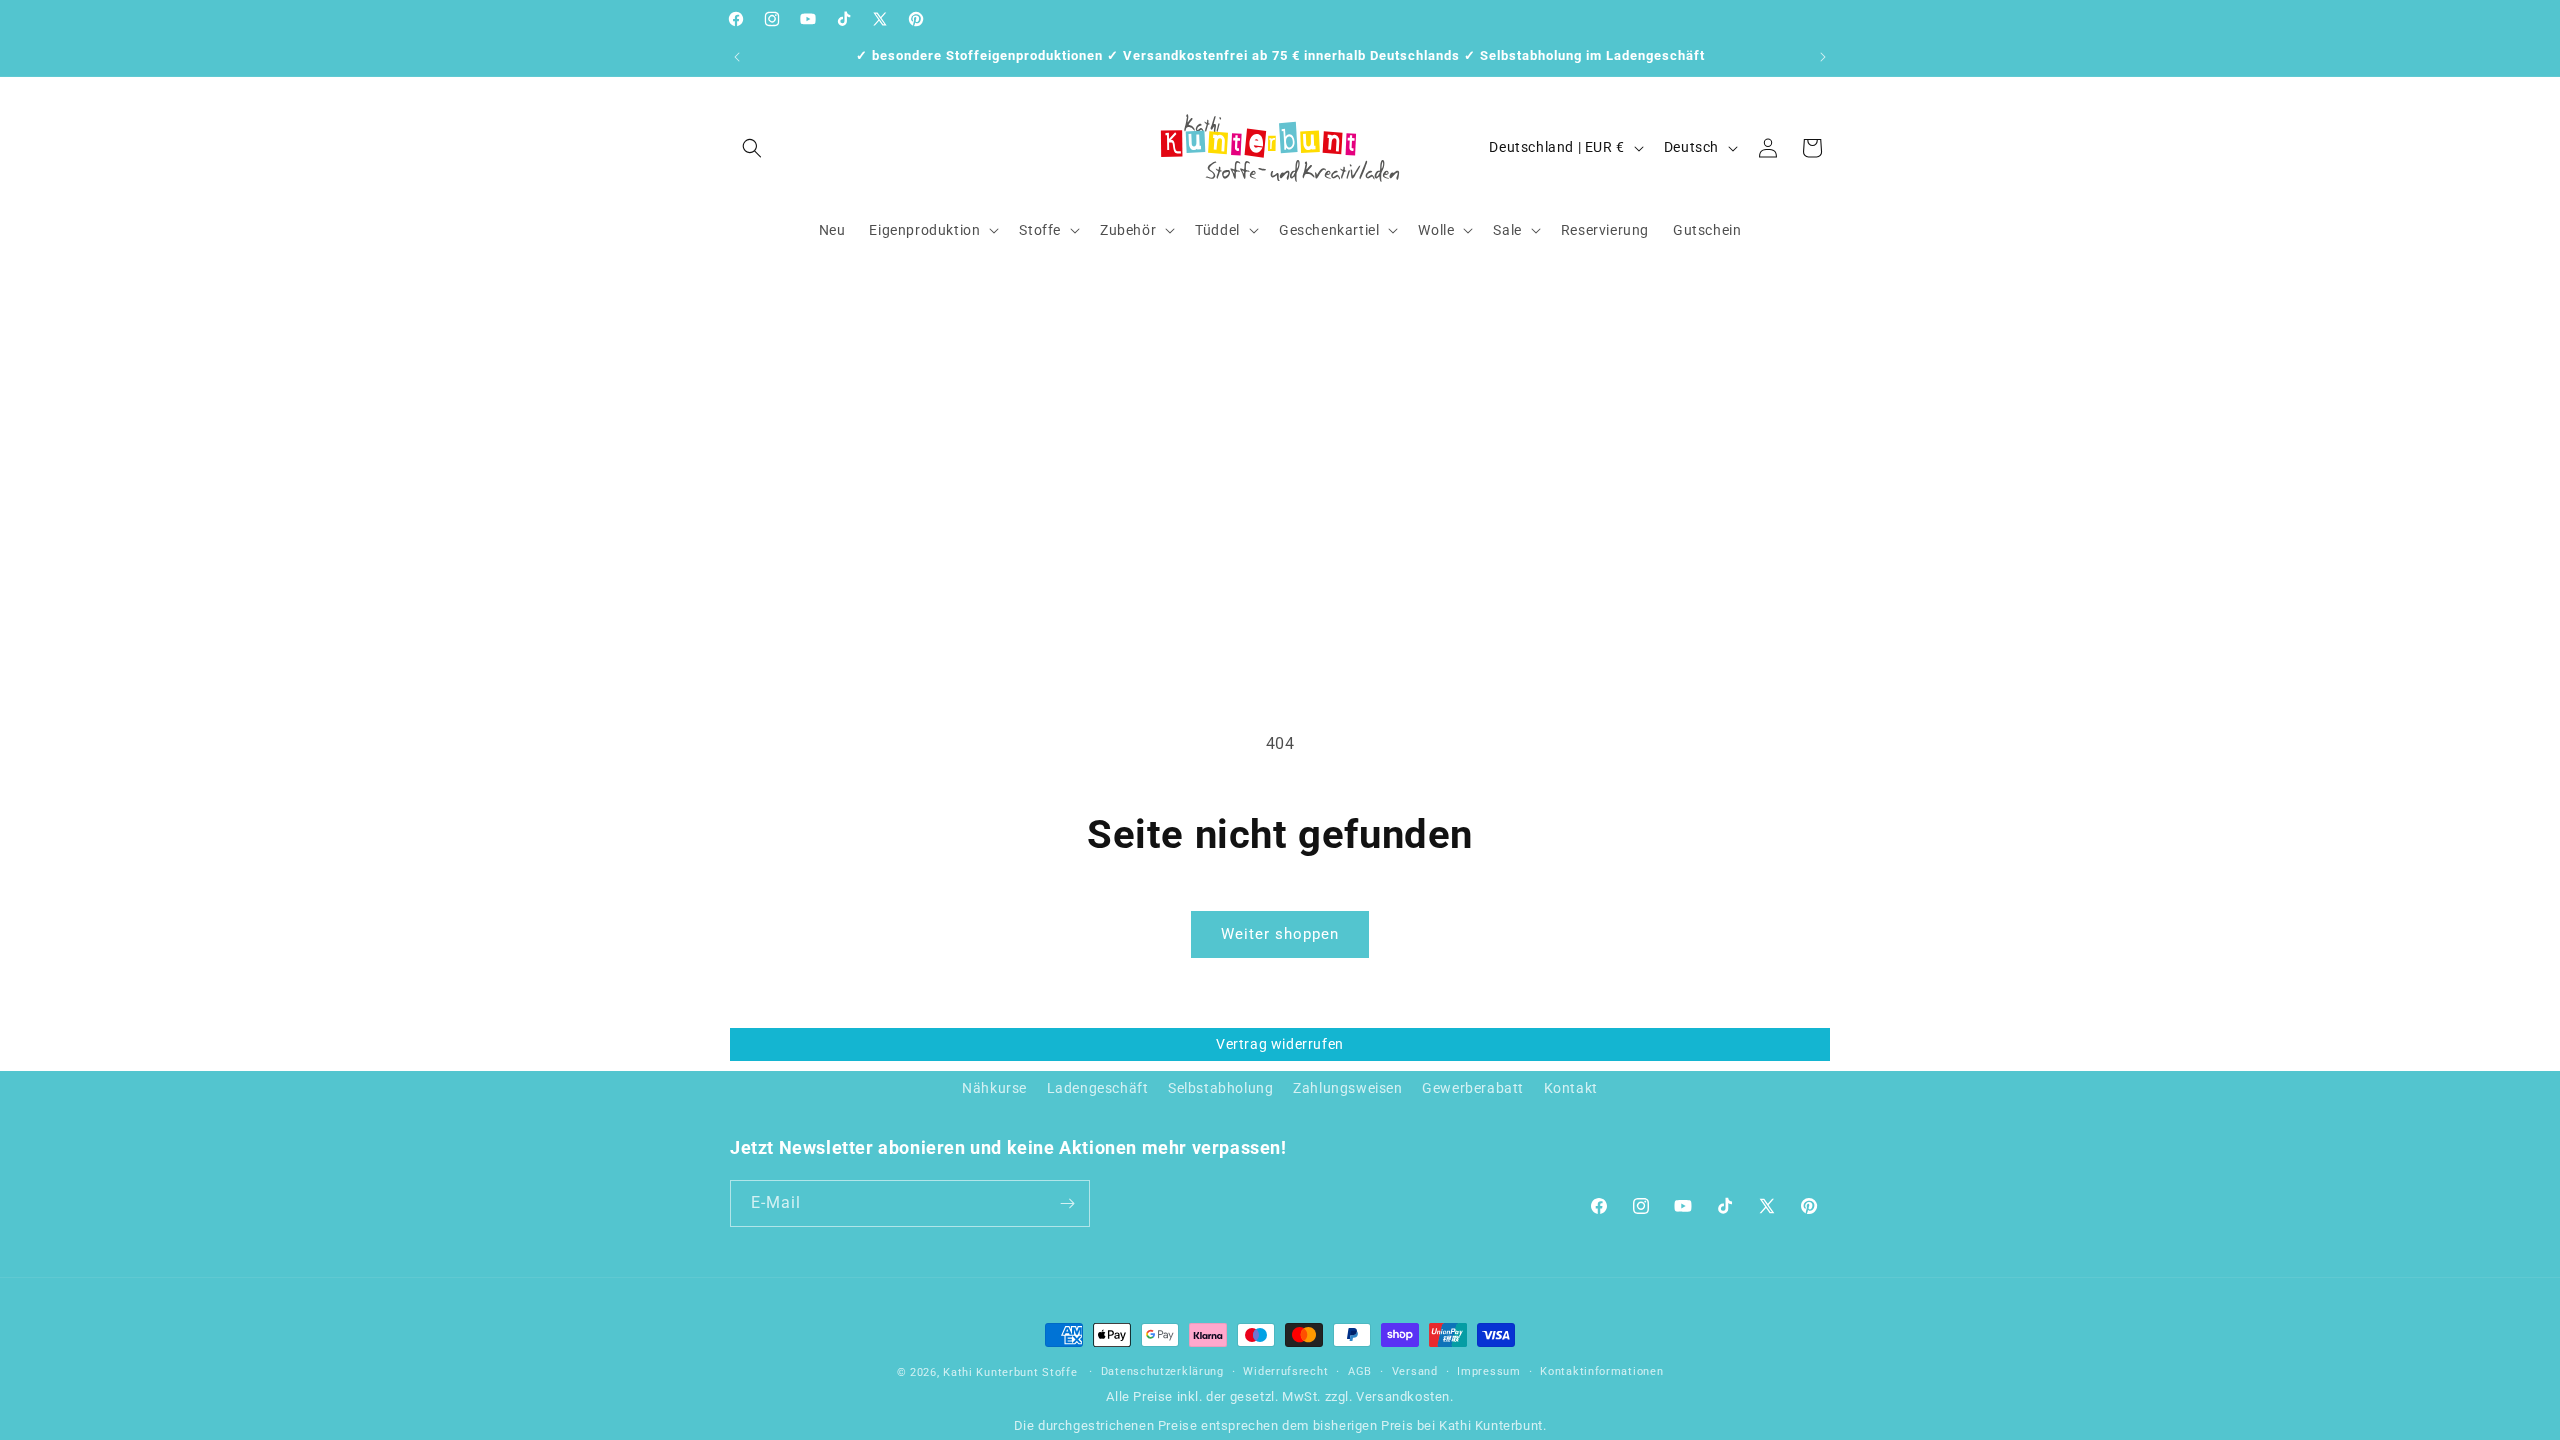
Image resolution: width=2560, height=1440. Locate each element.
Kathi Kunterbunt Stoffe (1012, 1372)
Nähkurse (994, 1088)
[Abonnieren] (1067, 1203)
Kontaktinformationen (1601, 1371)
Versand (1415, 1371)
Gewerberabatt (1473, 1088)
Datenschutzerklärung (1162, 1371)
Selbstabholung (1220, 1088)
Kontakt (1571, 1088)
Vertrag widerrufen (1280, 1044)
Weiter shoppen (1280, 934)
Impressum (1488, 1371)
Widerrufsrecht (1285, 1371)
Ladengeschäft (1098, 1088)
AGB (1360, 1371)
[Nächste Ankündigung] (1823, 57)
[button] (752, 148)
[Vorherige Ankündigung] (737, 57)
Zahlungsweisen (1347, 1088)
